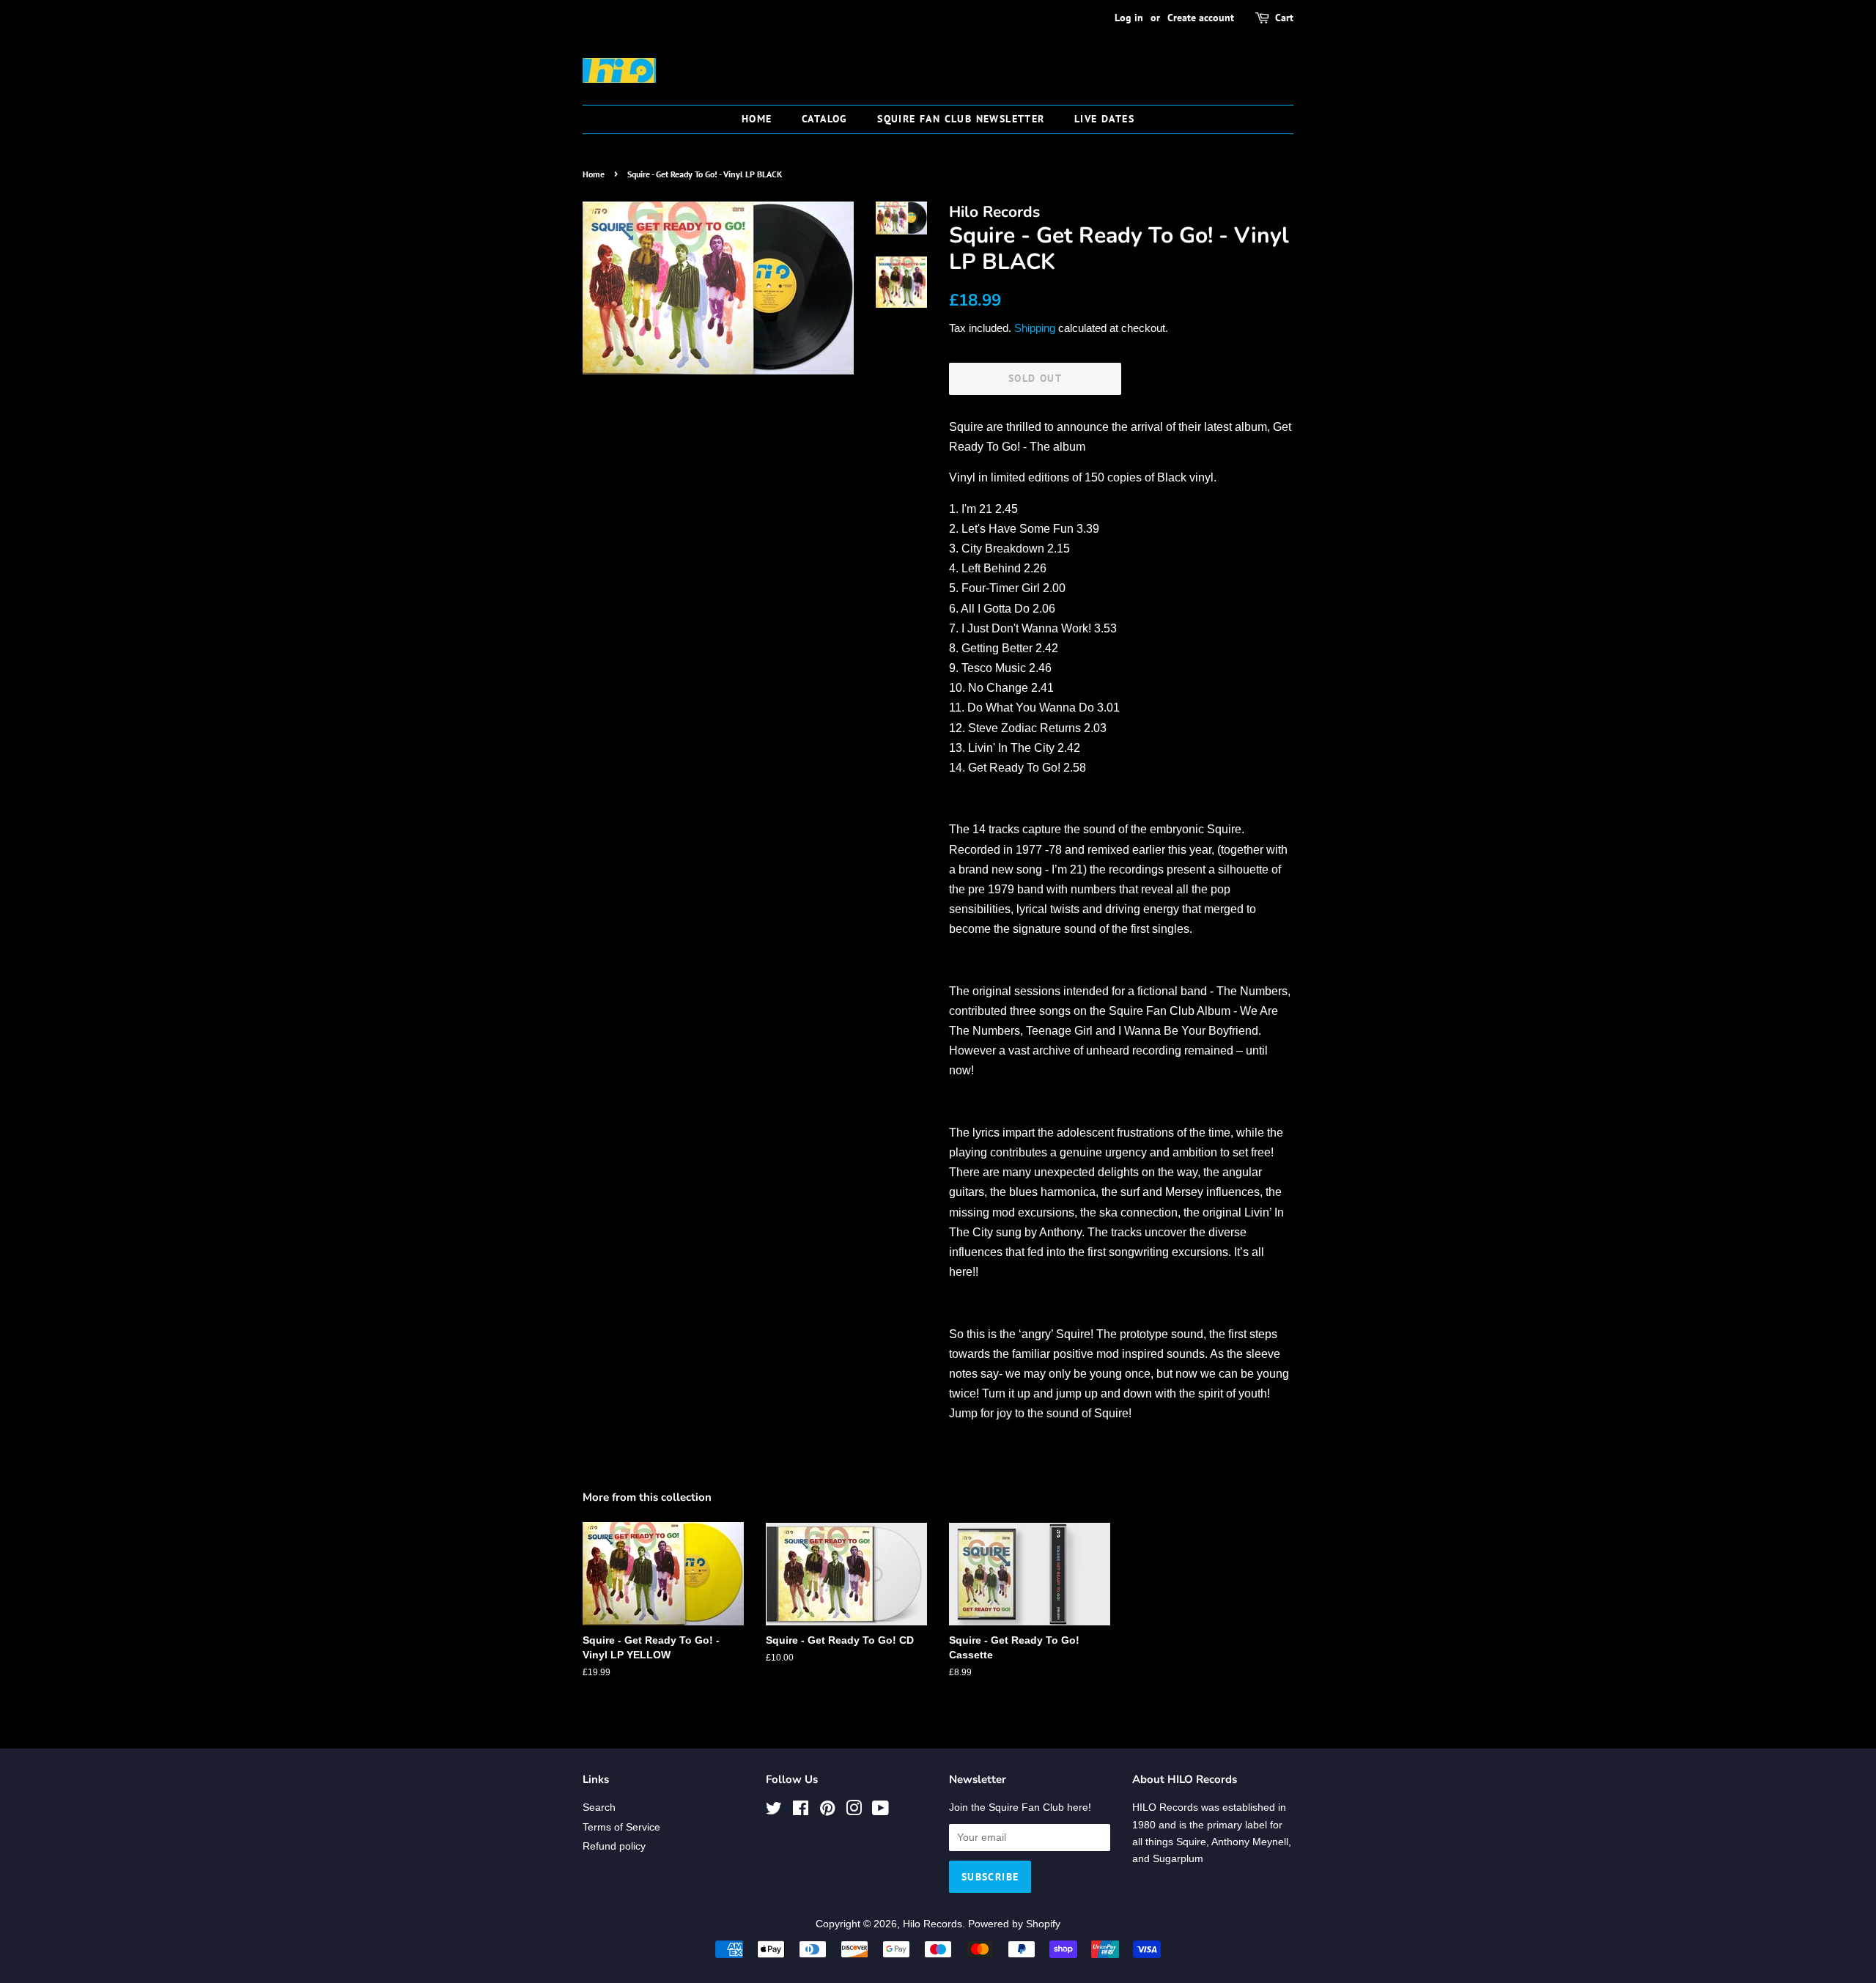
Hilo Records (933, 1924)
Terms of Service (621, 1827)
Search (599, 1807)
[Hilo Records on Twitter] (774, 1811)
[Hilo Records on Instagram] (854, 1811)
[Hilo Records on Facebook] (801, 1811)
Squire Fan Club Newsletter (961, 119)
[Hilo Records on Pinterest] (827, 1811)
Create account (1201, 18)
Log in (1129, 18)
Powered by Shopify (1014, 1924)
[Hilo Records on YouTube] (880, 1811)
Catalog (825, 119)
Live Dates (1104, 119)
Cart (1284, 18)
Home (757, 119)
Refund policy (614, 1846)
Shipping (1035, 328)
